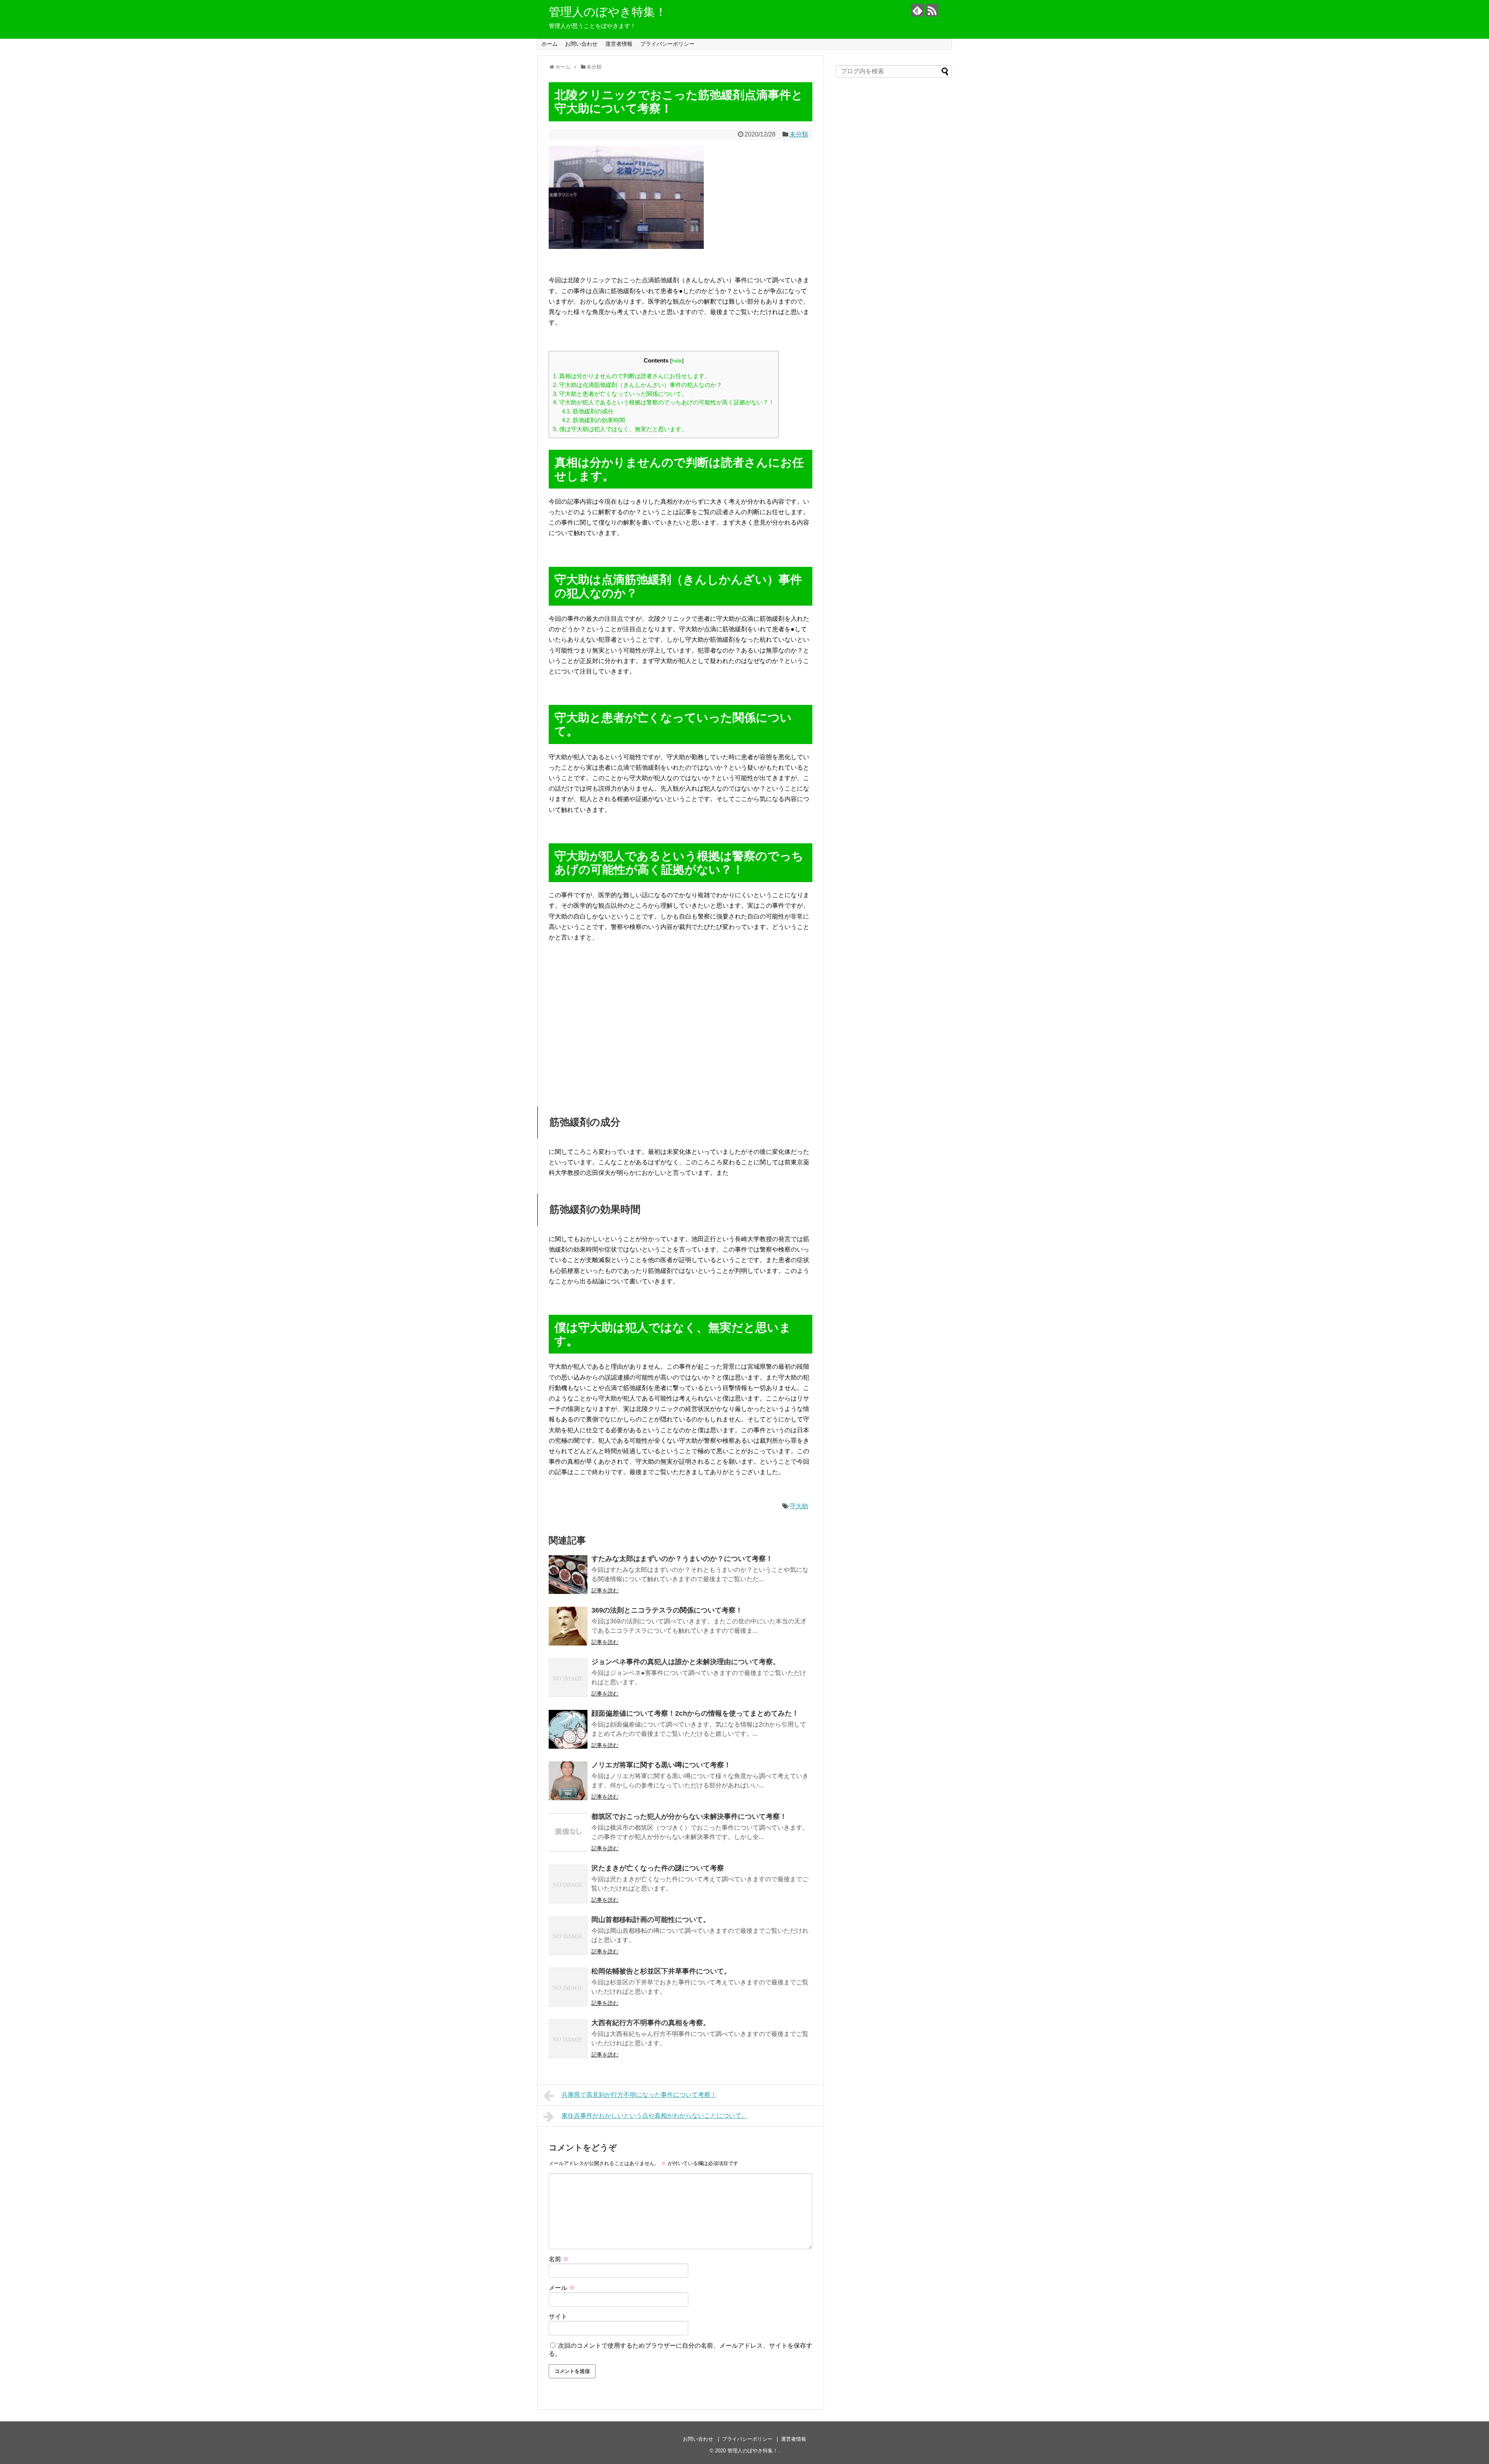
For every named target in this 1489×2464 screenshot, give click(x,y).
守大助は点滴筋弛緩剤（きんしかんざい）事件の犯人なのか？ (637, 385)
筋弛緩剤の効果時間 (593, 420)
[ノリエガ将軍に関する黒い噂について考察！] (568, 1781)
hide (677, 361)
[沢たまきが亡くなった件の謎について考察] (568, 1884)
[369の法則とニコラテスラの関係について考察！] (568, 1626)
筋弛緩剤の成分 (588, 411)
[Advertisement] (681, 1026)
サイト (558, 2316)
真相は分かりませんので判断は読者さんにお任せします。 (632, 376)
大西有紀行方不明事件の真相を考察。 (651, 2023)
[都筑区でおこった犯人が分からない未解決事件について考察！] (568, 1832)
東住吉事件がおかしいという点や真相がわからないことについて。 (655, 2116)
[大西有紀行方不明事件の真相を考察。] (568, 2039)
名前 (559, 2259)
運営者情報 (619, 44)
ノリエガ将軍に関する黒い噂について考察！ (661, 1765)
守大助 (799, 1506)
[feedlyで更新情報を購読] (917, 10)
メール (562, 2288)
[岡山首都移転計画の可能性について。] (568, 1936)
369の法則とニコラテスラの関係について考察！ (667, 1610)
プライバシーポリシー (667, 44)
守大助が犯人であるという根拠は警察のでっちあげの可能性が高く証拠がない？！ (664, 402)
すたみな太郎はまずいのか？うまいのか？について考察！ (682, 1559)
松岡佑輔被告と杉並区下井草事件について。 (661, 1971)
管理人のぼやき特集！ (608, 12)
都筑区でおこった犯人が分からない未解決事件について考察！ (689, 1816)
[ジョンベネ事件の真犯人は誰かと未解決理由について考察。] (568, 1678)
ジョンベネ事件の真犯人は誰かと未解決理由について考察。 (686, 1662)
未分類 (799, 134)
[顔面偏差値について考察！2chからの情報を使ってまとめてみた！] (568, 1729)
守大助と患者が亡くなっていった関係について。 (620, 394)
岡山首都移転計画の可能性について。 (651, 1920)
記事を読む (605, 1590)
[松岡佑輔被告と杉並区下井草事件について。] (568, 1987)
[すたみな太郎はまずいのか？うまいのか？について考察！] (568, 1575)
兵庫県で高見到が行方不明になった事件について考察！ (639, 2095)
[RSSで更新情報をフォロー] (932, 10)
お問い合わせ (581, 44)
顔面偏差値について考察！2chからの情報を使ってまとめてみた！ (695, 1713)
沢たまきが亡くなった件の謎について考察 (658, 1868)
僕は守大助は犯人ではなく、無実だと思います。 (620, 429)
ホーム (549, 44)
